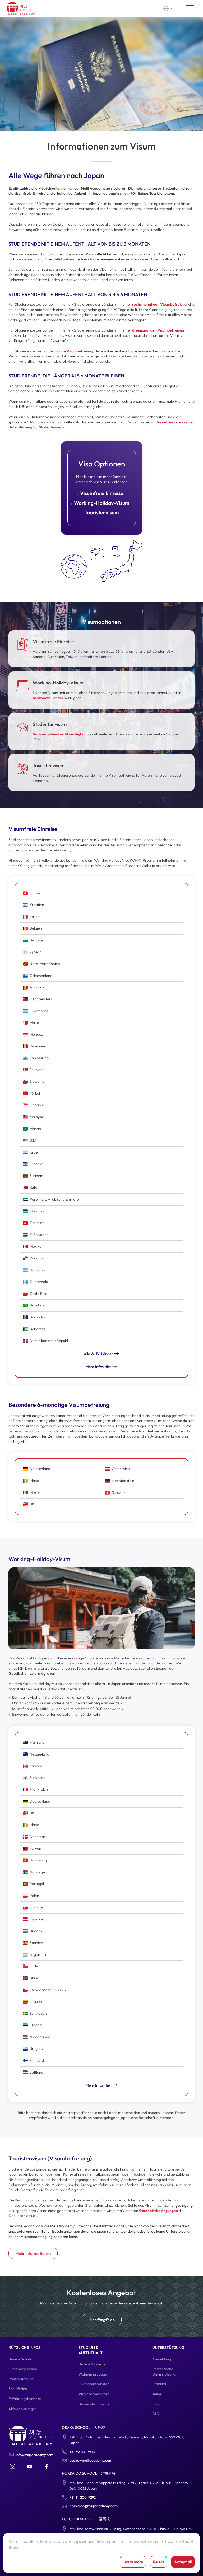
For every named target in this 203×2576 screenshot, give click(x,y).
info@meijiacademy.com (34, 2455)
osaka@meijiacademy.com (91, 2460)
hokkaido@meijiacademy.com (94, 2506)
